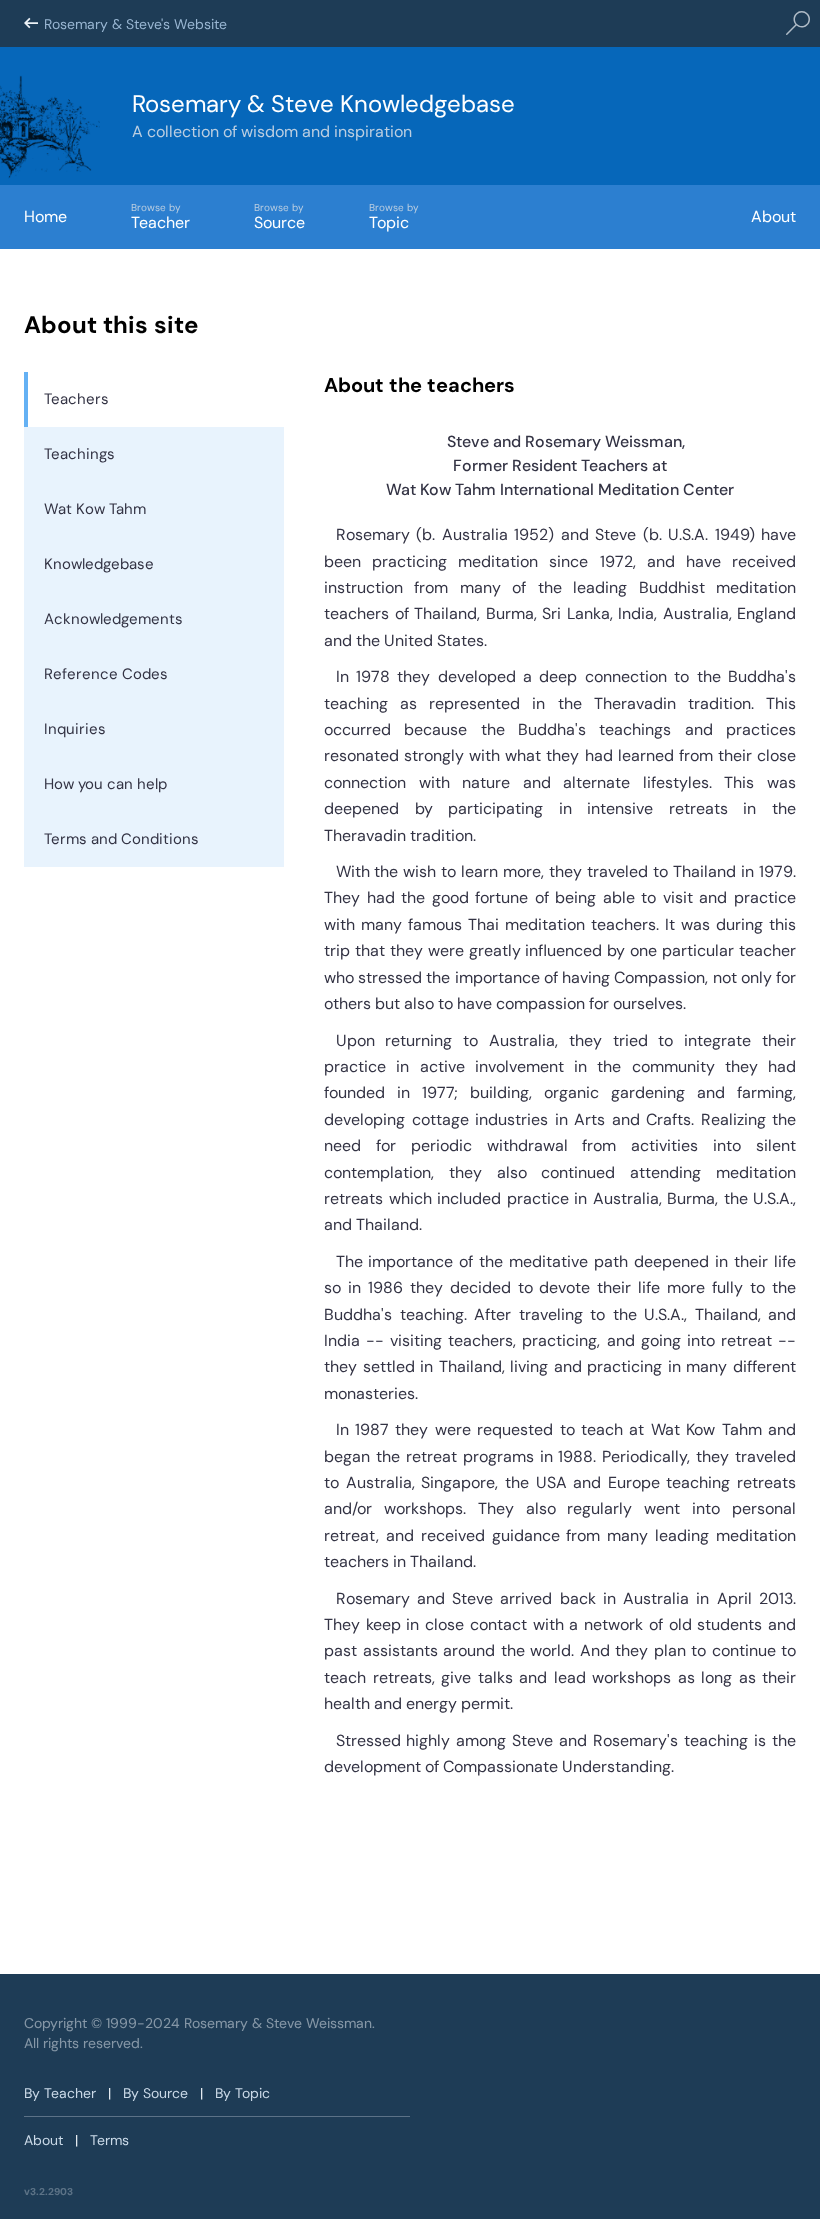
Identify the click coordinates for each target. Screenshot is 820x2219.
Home (45, 216)
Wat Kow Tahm (95, 509)
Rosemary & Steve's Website (135, 24)
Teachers (76, 399)
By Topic (242, 2093)
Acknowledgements (113, 619)
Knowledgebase (99, 564)
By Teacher (60, 2093)
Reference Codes (106, 674)
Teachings (79, 454)
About (773, 216)
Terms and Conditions (121, 839)
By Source (155, 2093)
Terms (109, 2140)
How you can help (105, 784)
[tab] (154, 399)
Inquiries (75, 729)
